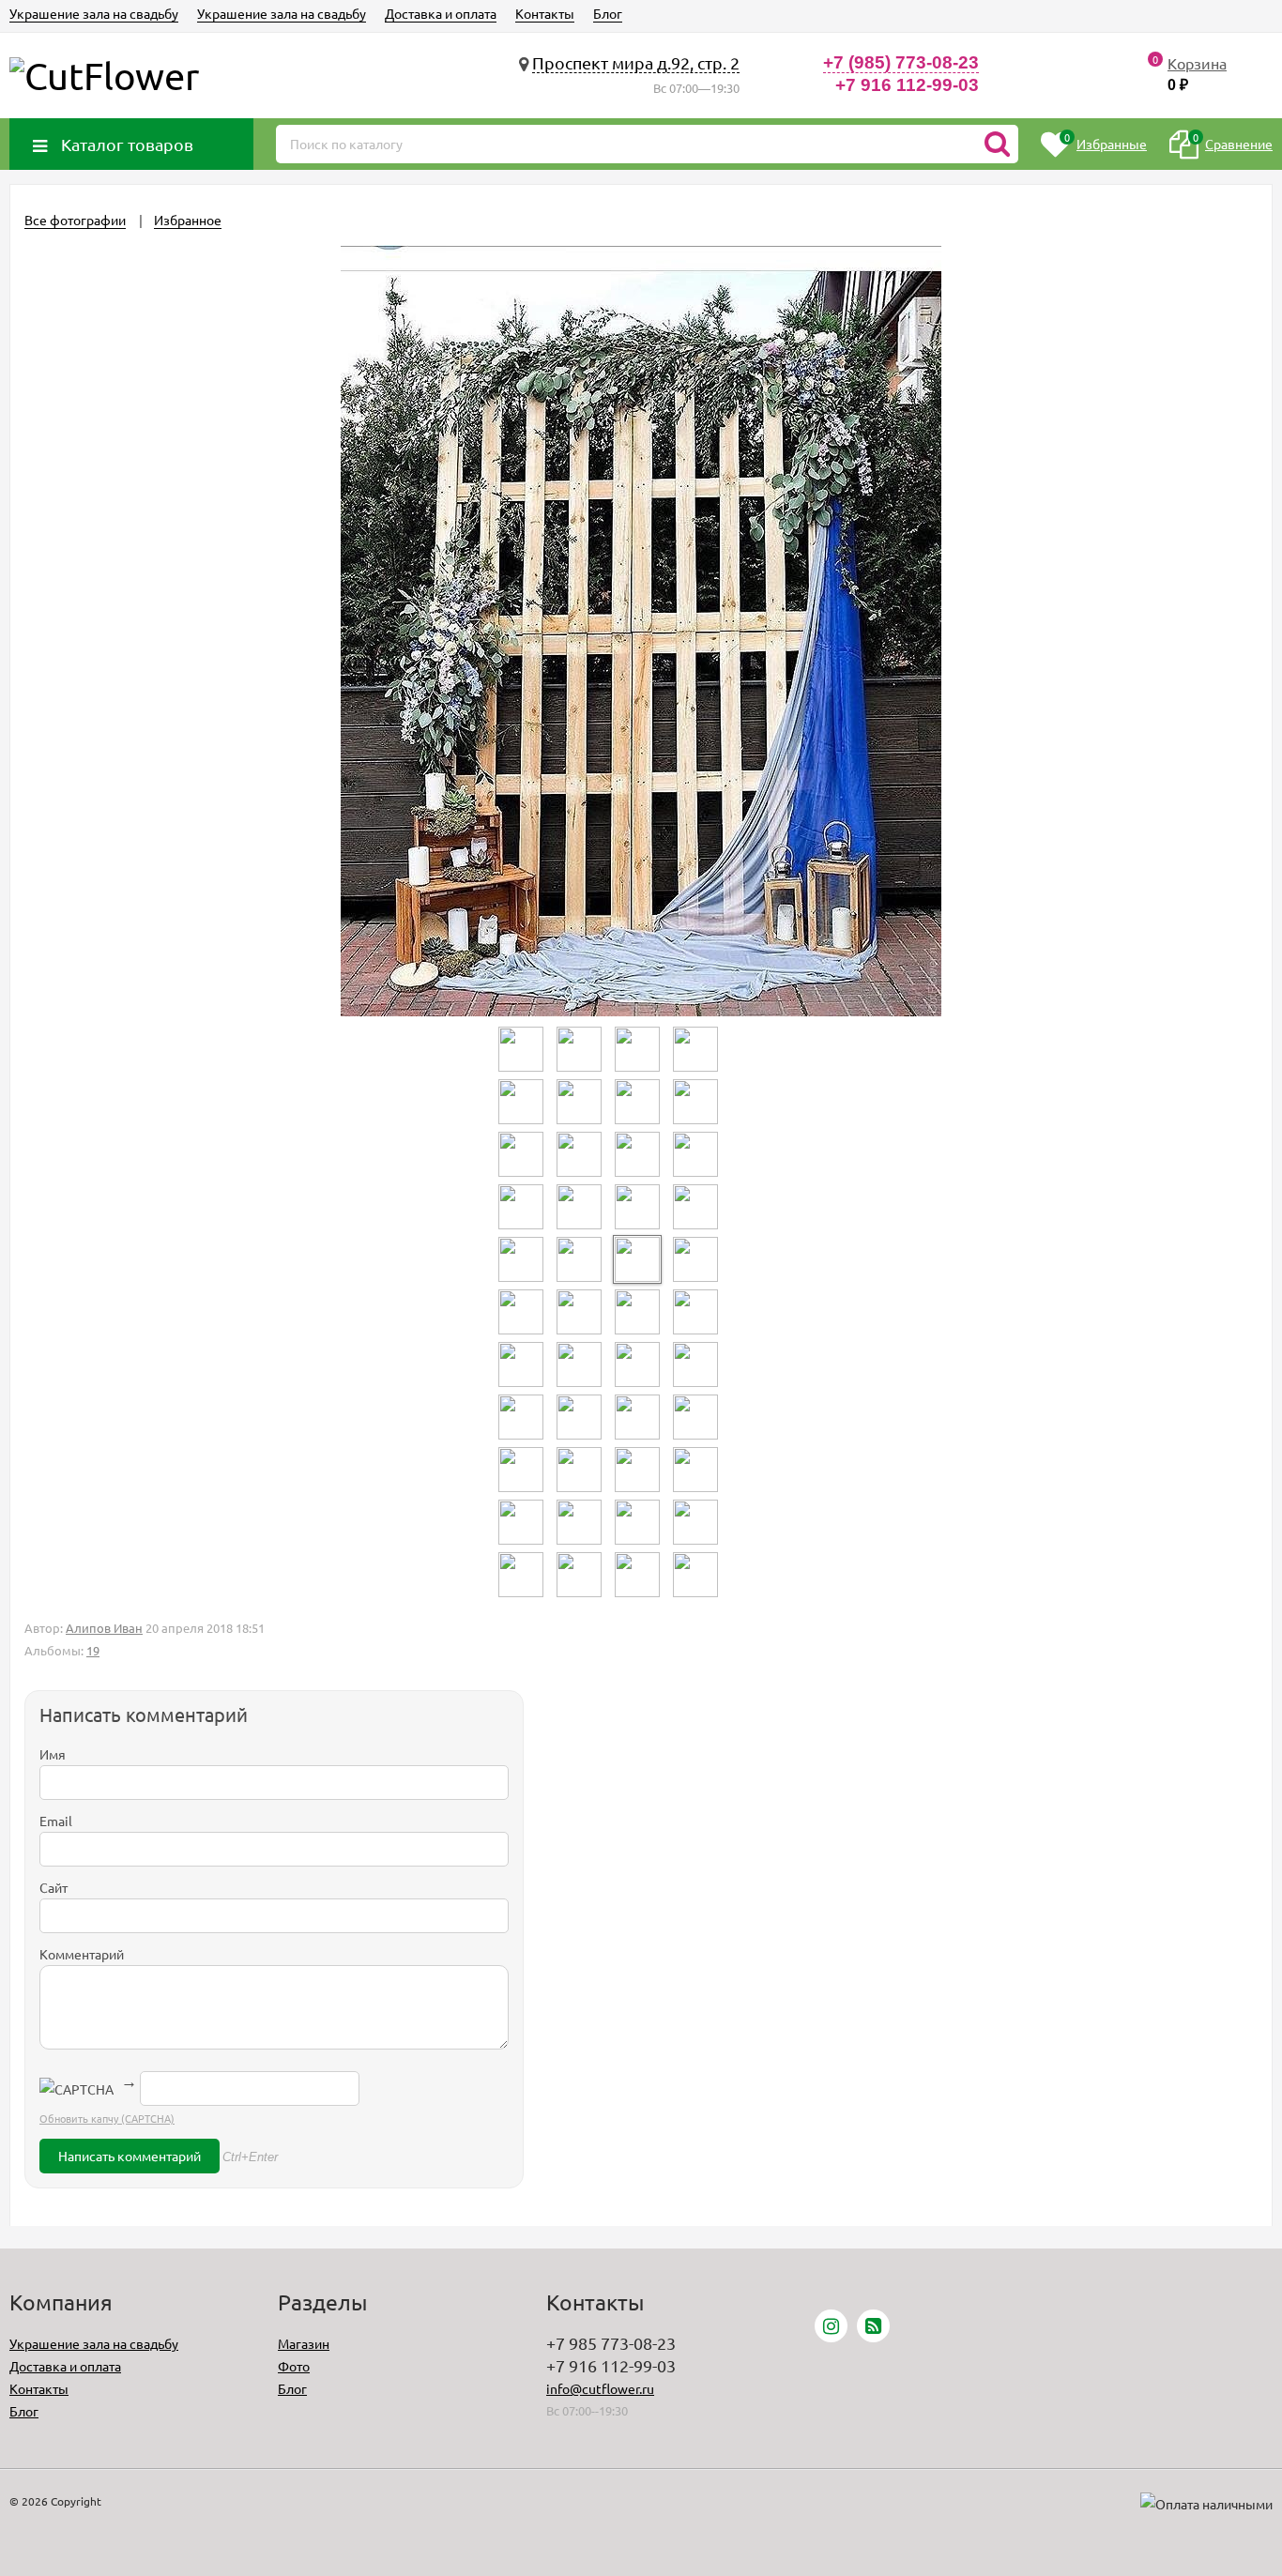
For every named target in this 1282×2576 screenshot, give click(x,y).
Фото (294, 2366)
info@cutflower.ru (600, 2388)
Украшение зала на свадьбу (94, 13)
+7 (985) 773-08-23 (901, 62)
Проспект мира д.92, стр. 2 (636, 62)
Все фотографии (75, 220)
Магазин (304, 2343)
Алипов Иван (104, 1628)
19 (93, 1650)
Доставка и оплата (441, 13)
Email (56, 1821)
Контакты (545, 13)
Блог (608, 13)
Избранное (188, 220)
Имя (53, 1754)
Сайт (53, 1887)
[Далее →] (641, 1011)
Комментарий (82, 1954)
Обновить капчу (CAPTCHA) (107, 2118)
